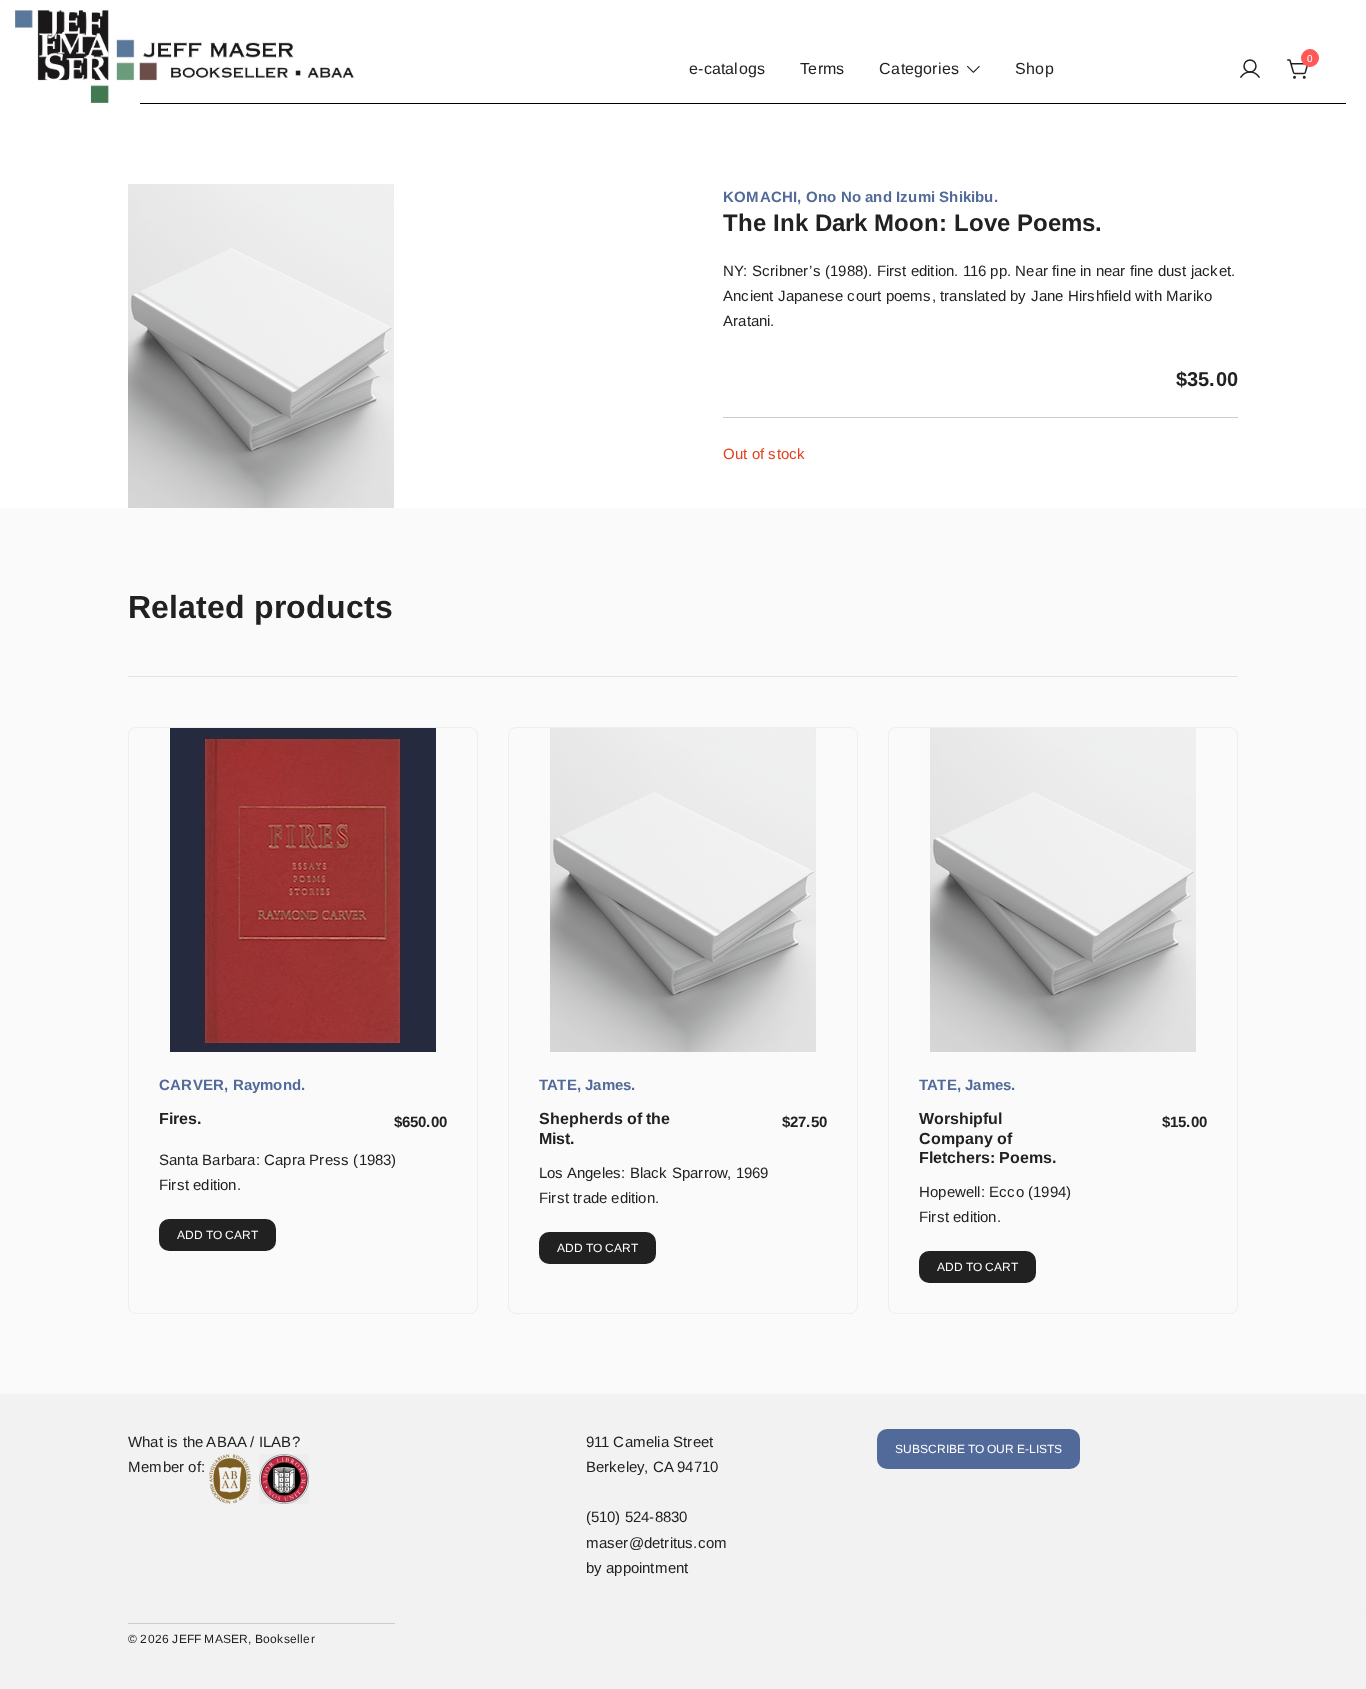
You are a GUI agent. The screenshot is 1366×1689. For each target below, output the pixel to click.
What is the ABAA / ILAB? (214, 1441)
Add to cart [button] (217, 1235)
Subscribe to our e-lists (978, 1449)
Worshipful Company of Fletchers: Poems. (987, 1137)
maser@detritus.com (657, 1542)
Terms (822, 68)
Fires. (180, 1118)
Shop (1034, 68)
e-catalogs (727, 68)
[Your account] (1250, 70)
